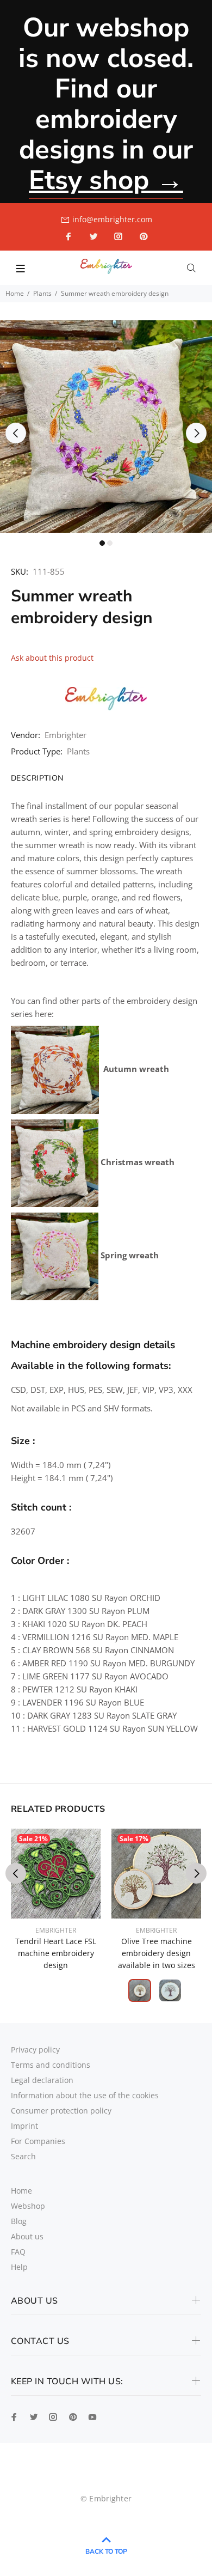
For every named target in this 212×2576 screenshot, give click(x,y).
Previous (16, 433)
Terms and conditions (51, 2065)
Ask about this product (52, 658)
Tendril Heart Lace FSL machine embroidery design (56, 1953)
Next (196, 433)
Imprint (24, 2126)
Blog (19, 2221)
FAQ (18, 2252)
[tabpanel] (106, 427)
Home (15, 293)
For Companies (38, 2141)
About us (27, 2236)
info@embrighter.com (112, 219)
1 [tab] (102, 543)
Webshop (28, 2206)
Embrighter (66, 735)
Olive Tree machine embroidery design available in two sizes (157, 1953)
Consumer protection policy (61, 2111)
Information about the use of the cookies (85, 2095)
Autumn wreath (136, 1069)
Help (19, 2267)
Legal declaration (42, 2080)
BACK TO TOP (106, 2551)
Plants (42, 293)
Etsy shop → (106, 180)
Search (23, 2156)
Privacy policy (35, 2050)
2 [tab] (110, 543)
